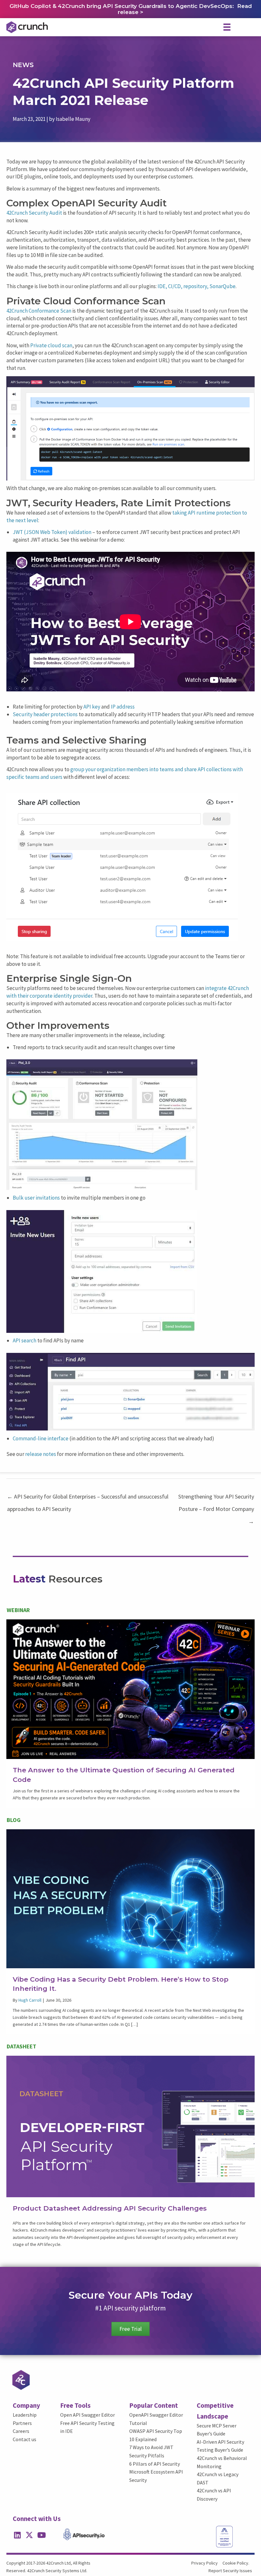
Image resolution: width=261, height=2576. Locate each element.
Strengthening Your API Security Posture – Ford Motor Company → (216, 1498)
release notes (41, 1454)
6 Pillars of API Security (155, 2464)
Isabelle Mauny (73, 119)
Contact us (25, 2439)
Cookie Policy (235, 2563)
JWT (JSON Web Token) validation (52, 532)
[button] (17, 2535)
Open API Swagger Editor (88, 2415)
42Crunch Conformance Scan (39, 311)
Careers (21, 2431)
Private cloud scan (51, 345)
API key (92, 707)
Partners (22, 2423)
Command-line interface (41, 1438)
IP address (123, 707)
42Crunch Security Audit (34, 213)
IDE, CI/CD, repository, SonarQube (197, 286)
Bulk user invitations (36, 1198)
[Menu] (227, 27)
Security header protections (45, 714)
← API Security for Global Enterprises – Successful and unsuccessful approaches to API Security (88, 1498)
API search (25, 1340)
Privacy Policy (205, 2563)
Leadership (25, 2415)
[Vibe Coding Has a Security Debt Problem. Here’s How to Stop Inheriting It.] (130, 1898)
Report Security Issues (230, 2571)
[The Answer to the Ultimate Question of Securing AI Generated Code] (130, 1689)
